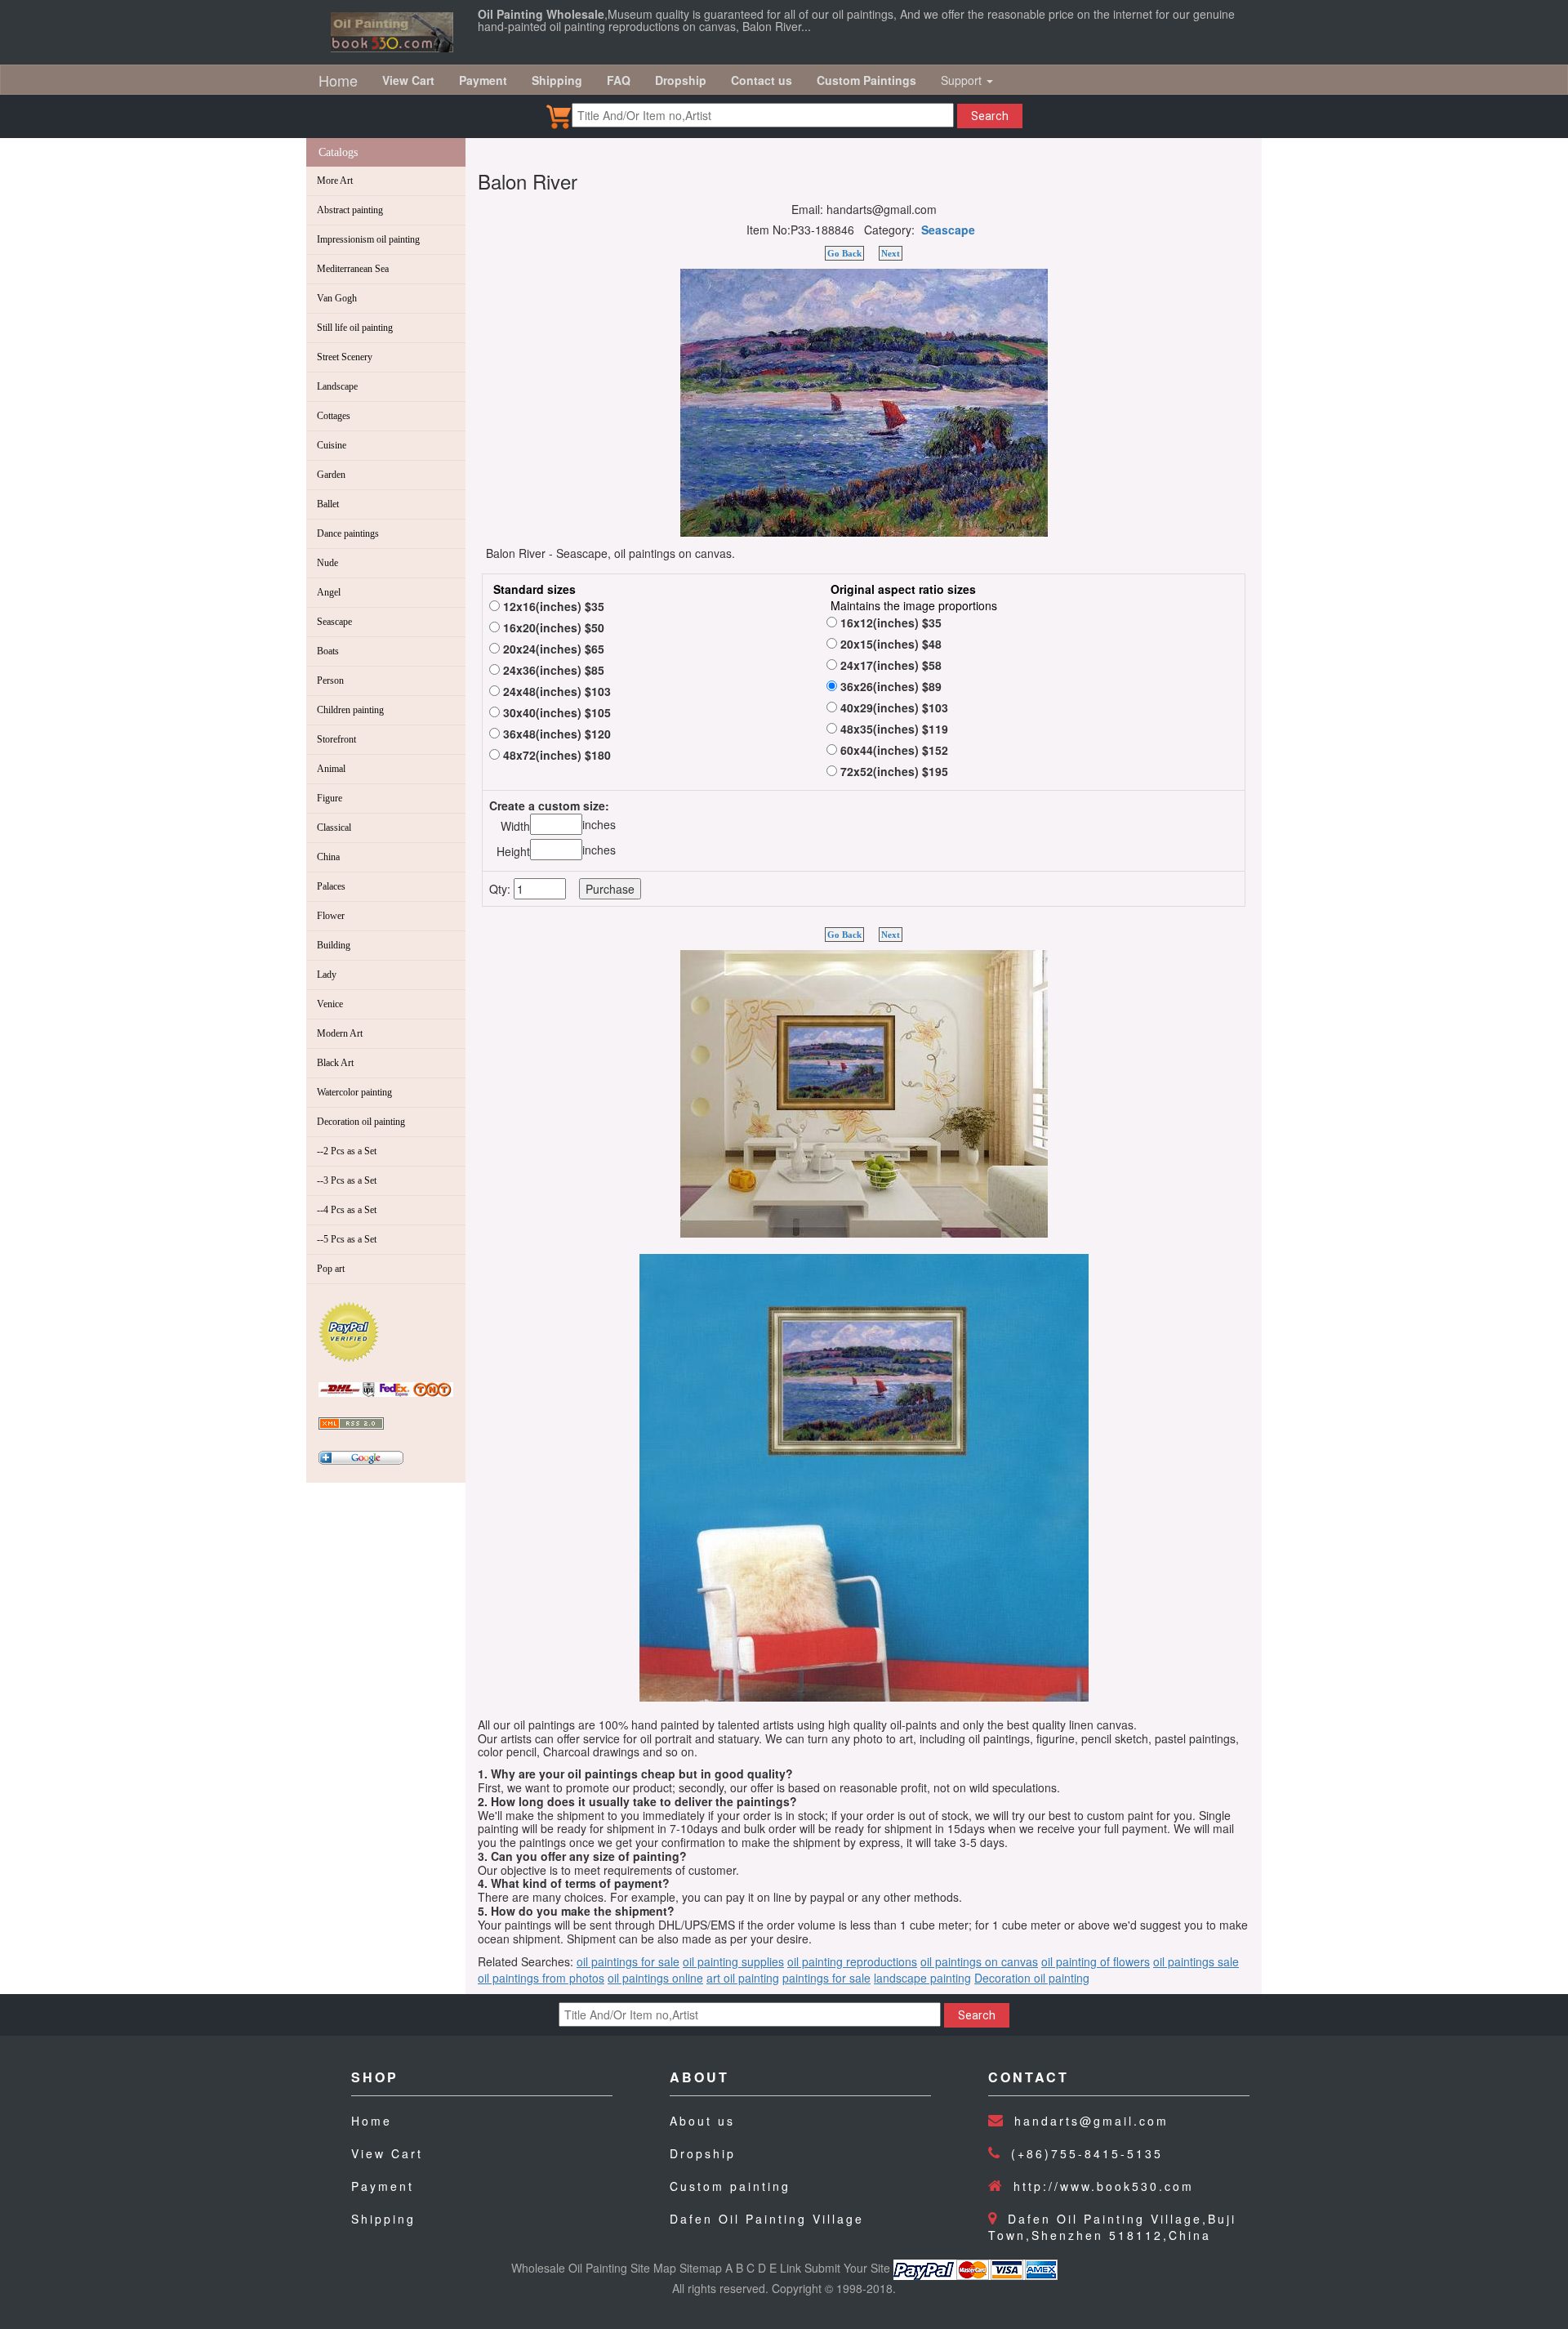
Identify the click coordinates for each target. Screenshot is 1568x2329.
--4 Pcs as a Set (347, 1210)
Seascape (334, 622)
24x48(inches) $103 (555, 691)
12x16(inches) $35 (552, 606)
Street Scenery (345, 357)
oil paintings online (655, 1978)
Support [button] (963, 80)
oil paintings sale (1196, 1961)
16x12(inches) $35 (889, 622)
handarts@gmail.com (1091, 2121)
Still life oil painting (355, 328)
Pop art (331, 1269)
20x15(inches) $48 (889, 644)
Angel (329, 592)
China (328, 857)
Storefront (336, 739)
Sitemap (701, 2268)
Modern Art (340, 1033)
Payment (383, 2186)
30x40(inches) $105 (555, 712)
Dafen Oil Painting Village (767, 2219)
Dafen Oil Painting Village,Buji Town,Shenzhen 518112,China (1112, 2227)
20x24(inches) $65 (552, 649)
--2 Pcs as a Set (347, 1151)
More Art (335, 181)
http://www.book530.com (1104, 2186)
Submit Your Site (847, 2268)
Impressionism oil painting (368, 239)
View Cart (387, 2153)
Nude (327, 563)
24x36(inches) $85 (552, 670)
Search (990, 116)
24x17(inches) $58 (889, 665)
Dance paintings (348, 533)
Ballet (328, 504)
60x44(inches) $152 (893, 750)
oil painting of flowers (1096, 1961)
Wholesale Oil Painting (569, 2268)
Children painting (350, 710)
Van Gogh (337, 298)
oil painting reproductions (852, 1961)
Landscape (337, 386)
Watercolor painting (354, 1092)
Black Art (335, 1063)
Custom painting (730, 2186)
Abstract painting (350, 210)
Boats (328, 651)
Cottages (334, 416)
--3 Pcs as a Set (347, 1180)
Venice (330, 1004)
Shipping (383, 2219)
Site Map (653, 2268)
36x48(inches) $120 (555, 734)
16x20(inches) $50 (552, 627)
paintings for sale (826, 1978)
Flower (331, 916)
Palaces (331, 886)
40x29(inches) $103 (893, 707)
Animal (331, 769)
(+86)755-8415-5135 (1087, 2153)
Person (330, 680)
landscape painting (922, 1978)
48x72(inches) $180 (555, 755)
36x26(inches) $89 (889, 686)
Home (338, 80)
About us (702, 2121)
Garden (331, 475)
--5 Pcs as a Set (347, 1239)
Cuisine (332, 445)
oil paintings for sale (628, 1961)
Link (791, 2268)
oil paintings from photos (541, 1978)
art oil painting (743, 1978)
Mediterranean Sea (353, 269)
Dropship (703, 2153)
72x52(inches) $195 (893, 771)
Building (334, 945)
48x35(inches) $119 (893, 729)
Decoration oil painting (361, 1122)
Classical (334, 828)
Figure (330, 798)
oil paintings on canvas (979, 1961)
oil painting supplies (733, 1961)
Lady (327, 975)
